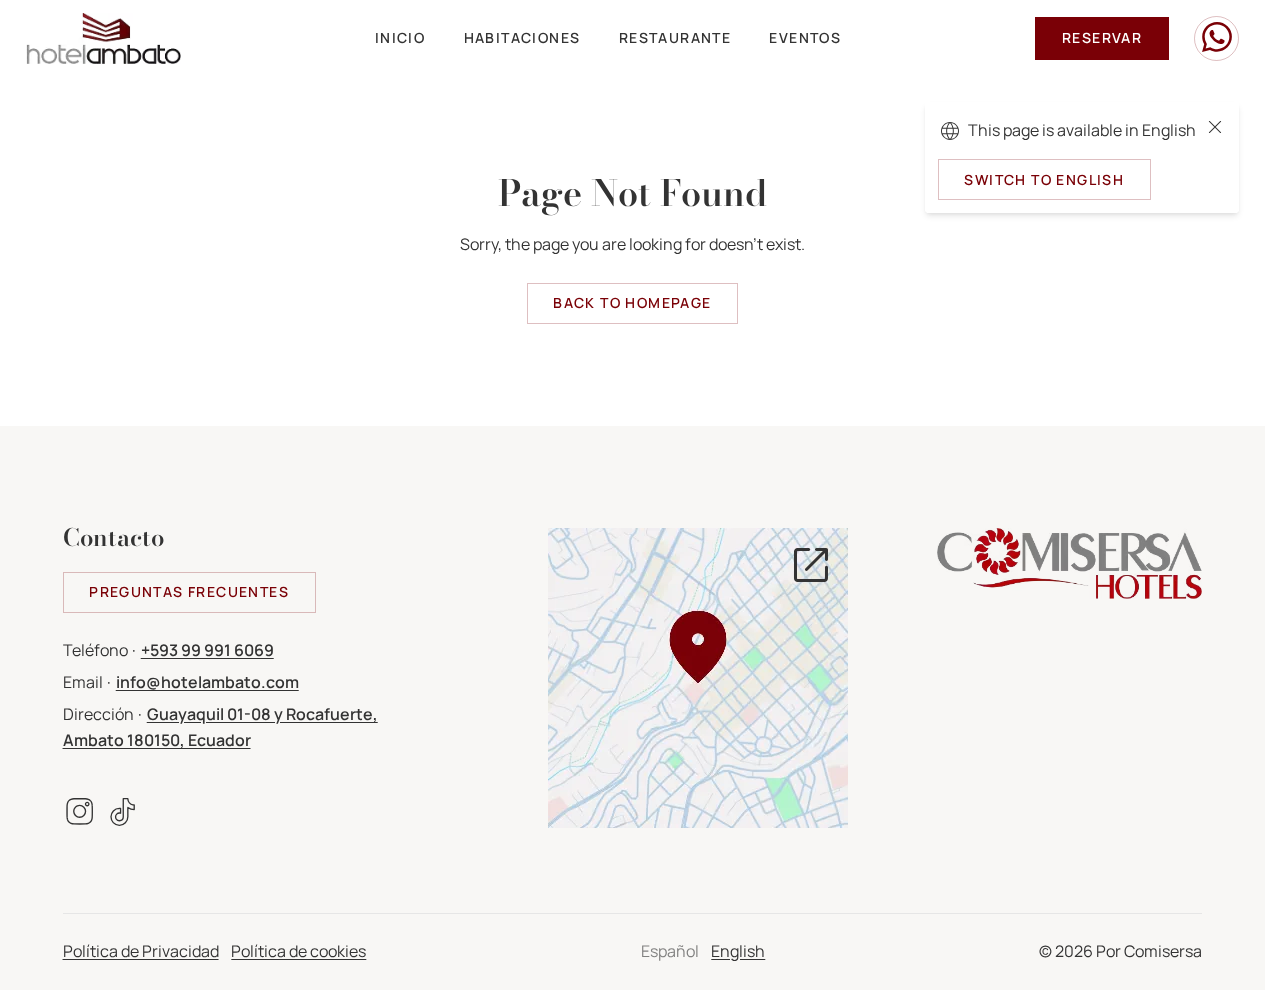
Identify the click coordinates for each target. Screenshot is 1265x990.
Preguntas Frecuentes (189, 591)
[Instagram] (79, 816)
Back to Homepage (632, 302)
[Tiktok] (123, 816)
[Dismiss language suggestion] (1215, 131)
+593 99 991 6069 (207, 650)
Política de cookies (298, 951)
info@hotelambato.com (207, 682)
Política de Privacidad (141, 951)
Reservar (1102, 37)
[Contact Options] (1216, 38)
